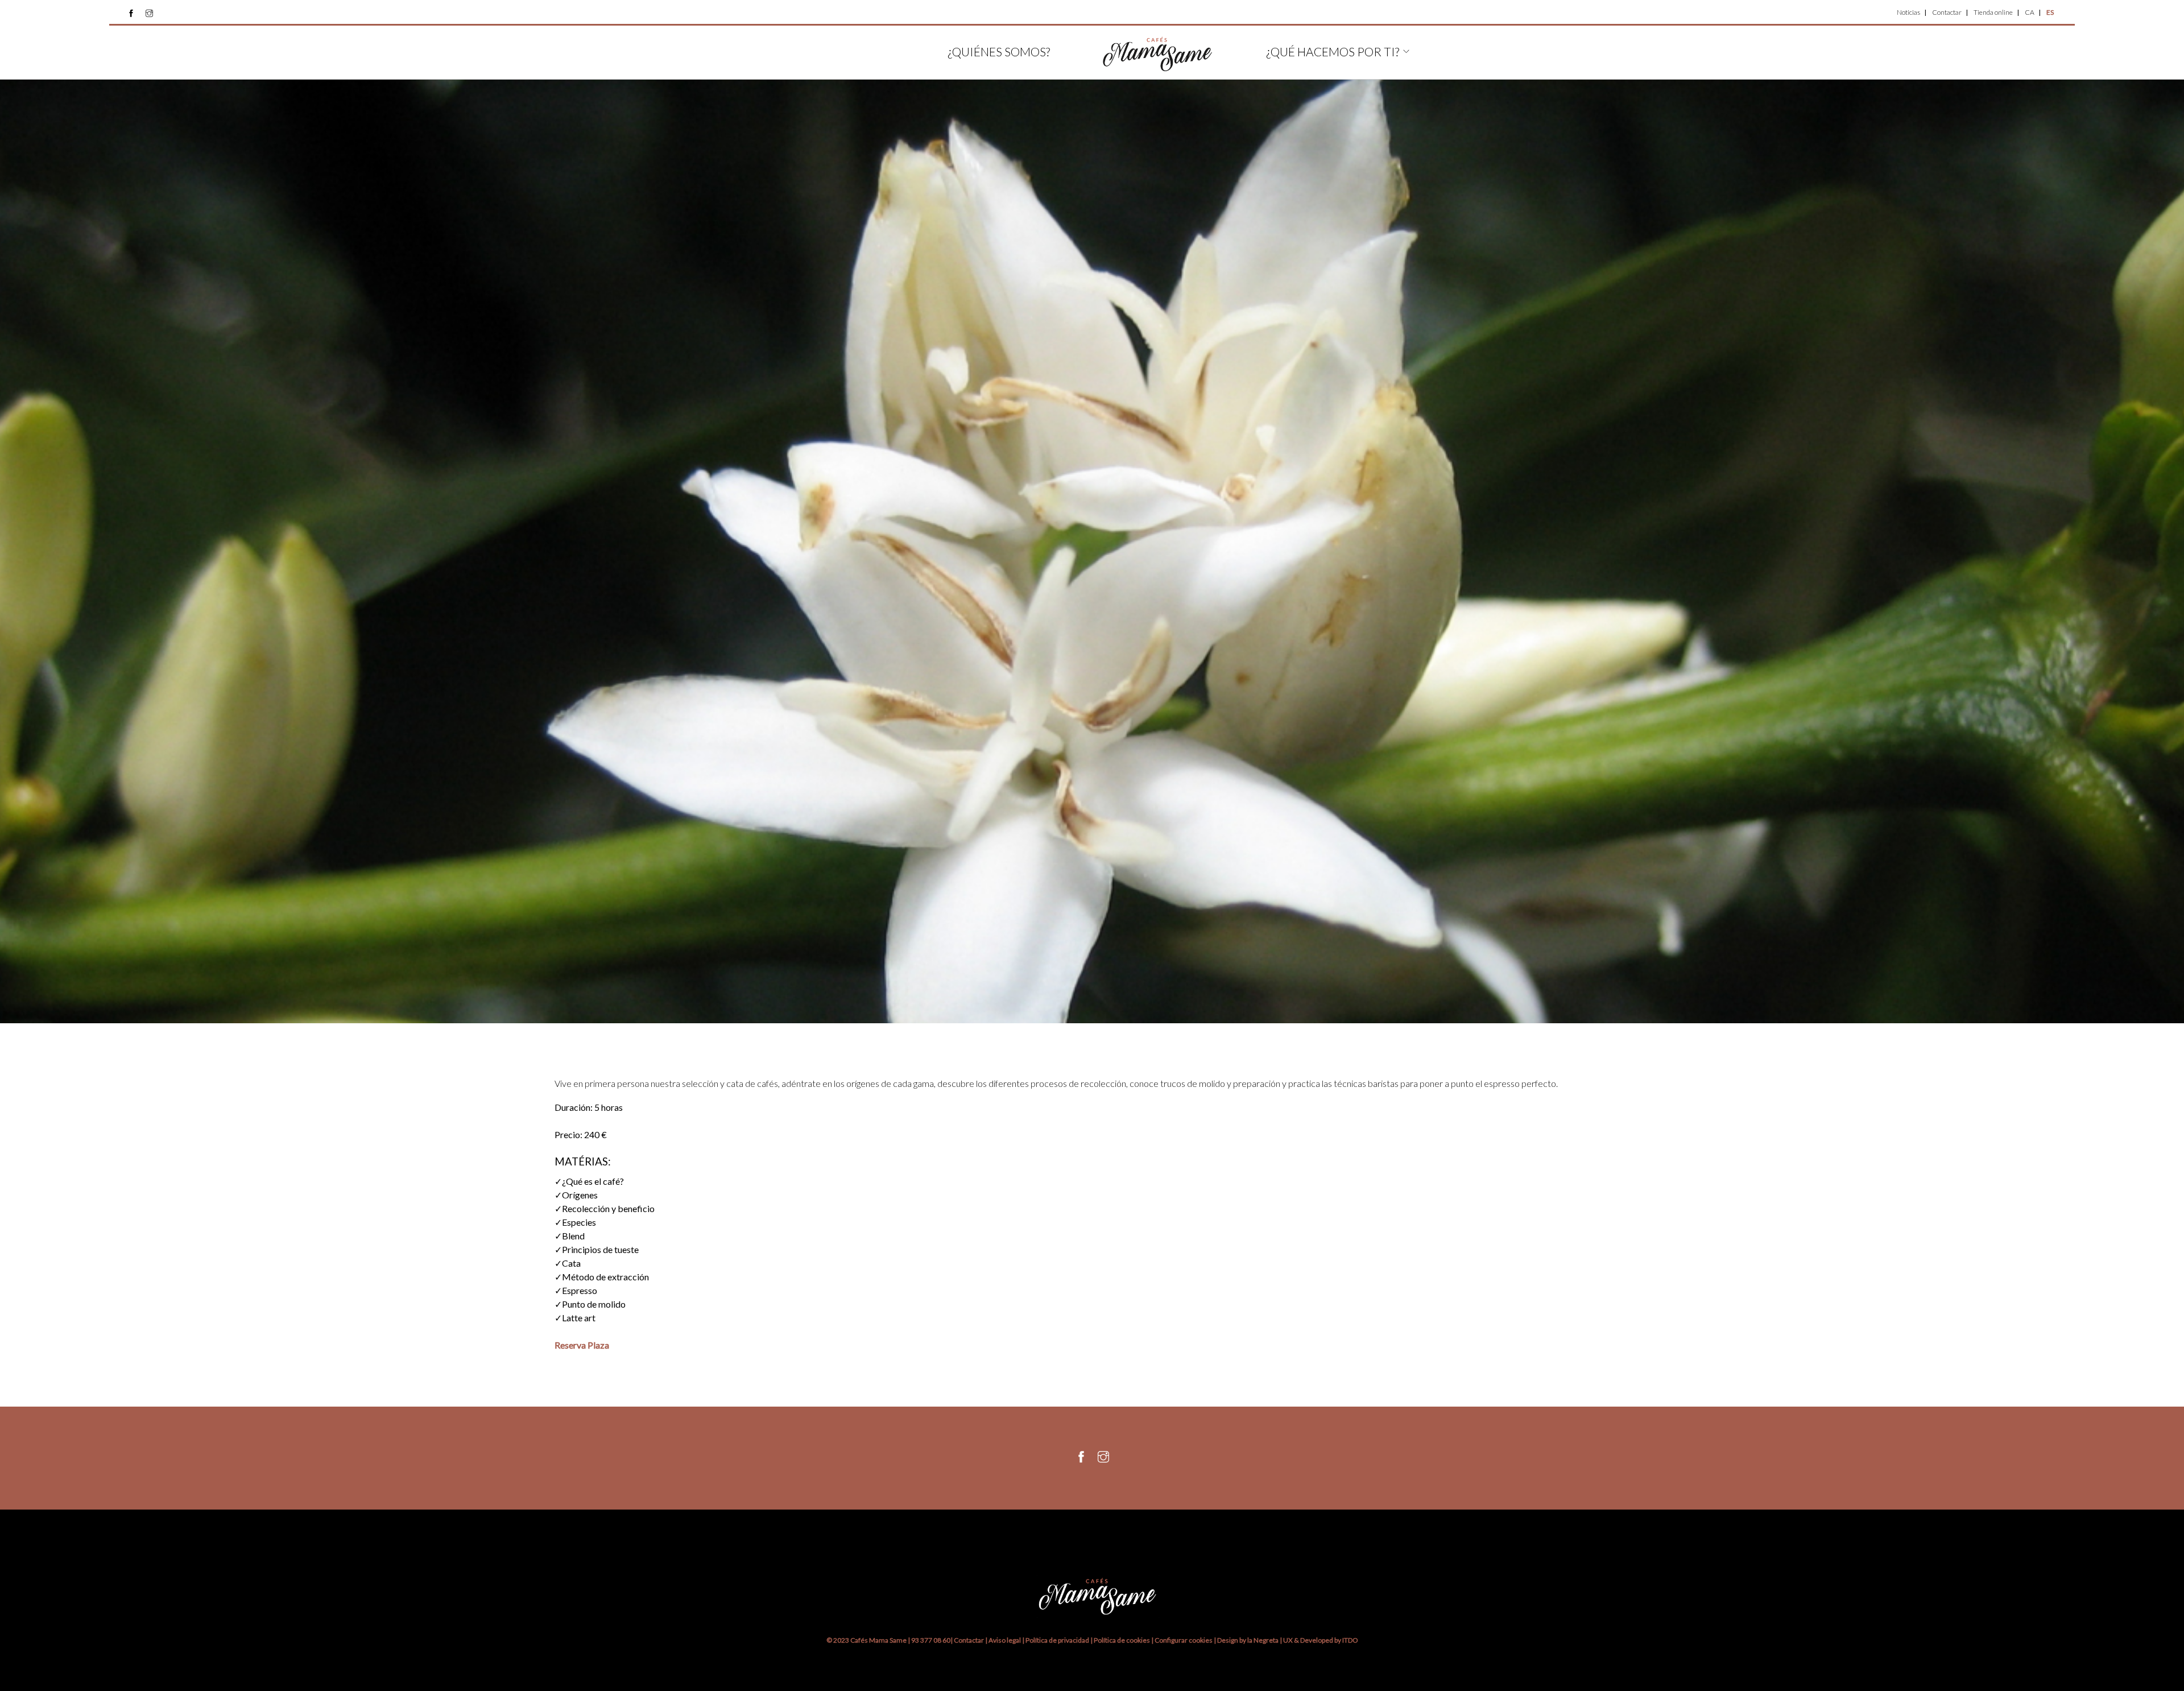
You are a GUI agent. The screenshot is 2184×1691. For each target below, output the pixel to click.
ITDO (1350, 1640)
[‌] (131, 13)
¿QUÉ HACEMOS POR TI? (1333, 51)
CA (2030, 12)
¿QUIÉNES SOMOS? (999, 51)
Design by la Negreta (1248, 1640)
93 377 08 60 (931, 1640)
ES (2050, 12)
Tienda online (1993, 12)
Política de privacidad (1057, 1640)
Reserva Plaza (582, 1345)
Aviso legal (1005, 1640)
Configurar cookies (1184, 1640)
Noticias (1908, 12)
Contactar (1947, 12)
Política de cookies (1122, 1640)
